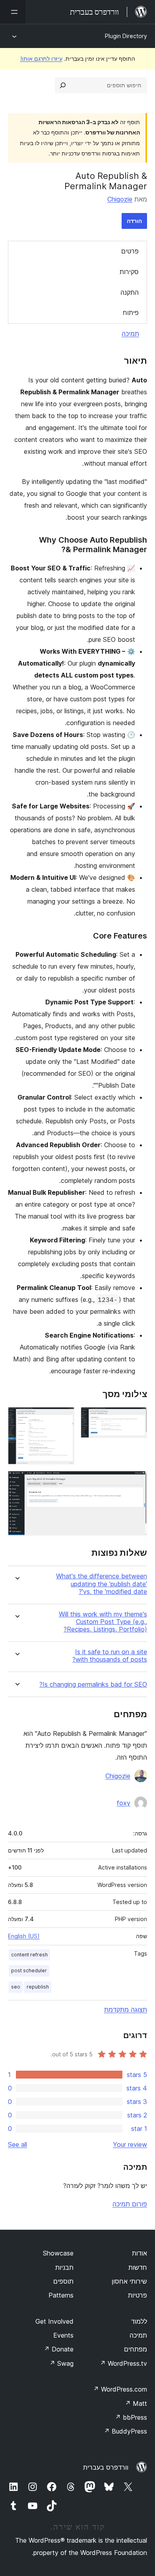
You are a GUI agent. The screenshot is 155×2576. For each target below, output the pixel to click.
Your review (130, 2144)
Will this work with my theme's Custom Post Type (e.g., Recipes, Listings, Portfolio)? (103, 1622)
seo (16, 1987)
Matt (136, 2403)
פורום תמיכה (130, 2204)
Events (63, 2335)
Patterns (61, 2295)
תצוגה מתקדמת (126, 2010)
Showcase (58, 2253)
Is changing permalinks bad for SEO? (93, 1684)
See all (17, 2144)
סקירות (129, 272)
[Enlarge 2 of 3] (64, 1418)
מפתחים (136, 2349)
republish (38, 1987)
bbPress (131, 2417)
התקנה (130, 292)
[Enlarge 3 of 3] (136, 1482)
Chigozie (120, 199)
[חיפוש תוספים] (63, 85)
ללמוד (139, 2321)
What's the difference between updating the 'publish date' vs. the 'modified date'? (102, 1584)
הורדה (134, 221)
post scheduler (29, 1970)
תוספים (63, 2281)
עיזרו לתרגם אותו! (41, 59)
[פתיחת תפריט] (13, 12)
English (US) (24, 1936)
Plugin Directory (126, 36)
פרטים (130, 251)
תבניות (64, 2267)
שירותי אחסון (129, 2281)
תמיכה (130, 334)
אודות (139, 2253)
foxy (124, 1803)
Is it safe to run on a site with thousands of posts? (110, 1656)
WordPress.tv (123, 2363)
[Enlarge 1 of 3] (136, 1418)
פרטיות (138, 2295)
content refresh (29, 1955)
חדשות (138, 2267)
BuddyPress (125, 2431)
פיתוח (131, 313)
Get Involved (54, 2321)
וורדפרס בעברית (106, 2467)
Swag (61, 2363)
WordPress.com (120, 2389)
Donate (59, 2349)
